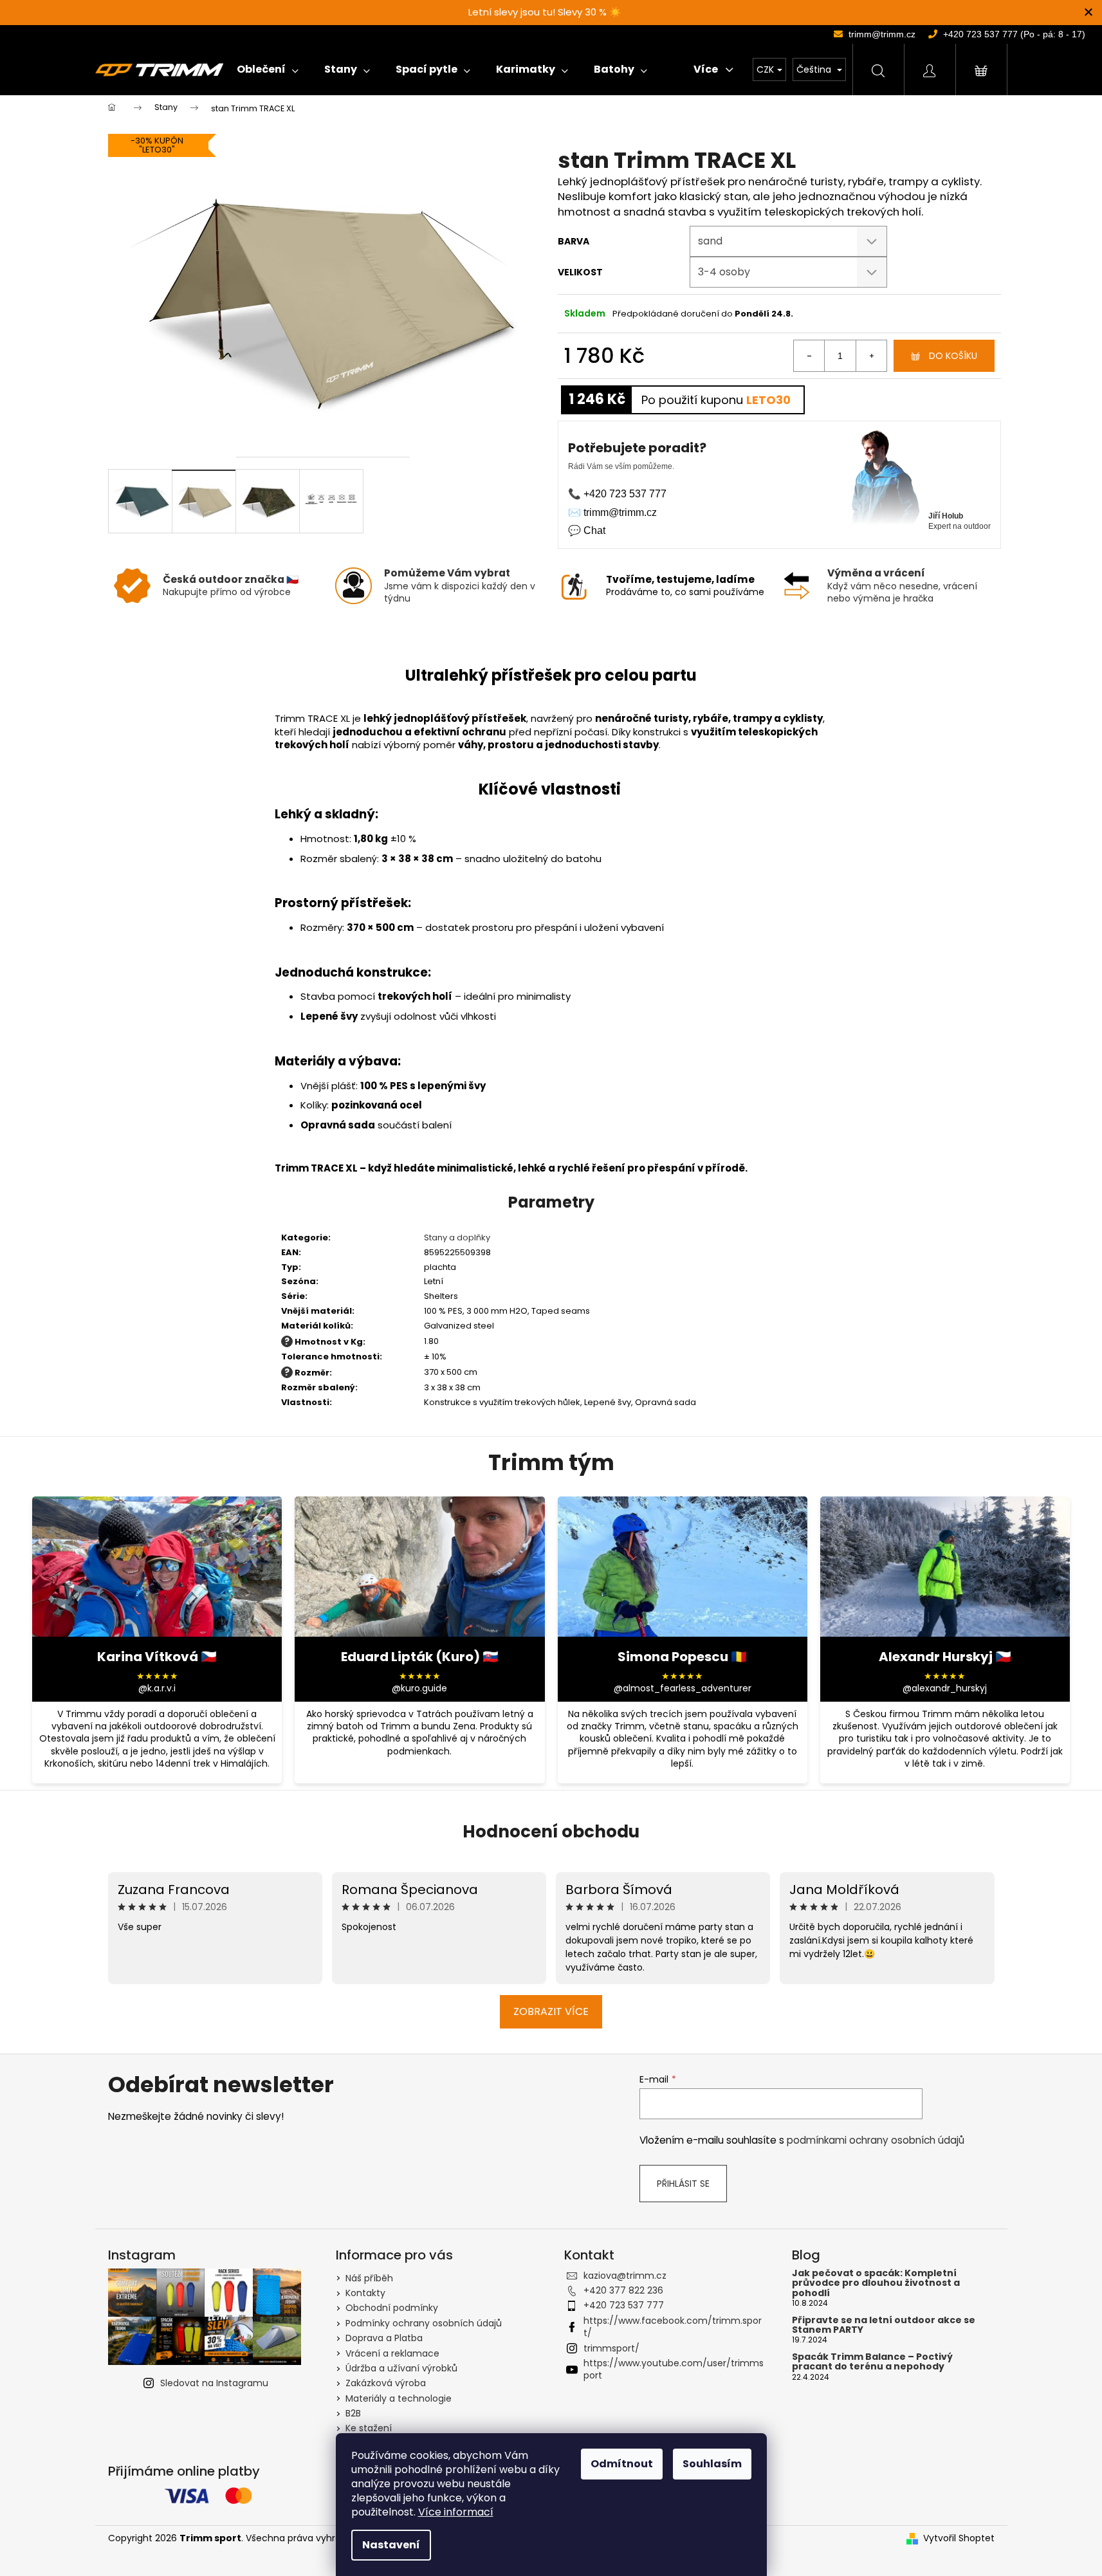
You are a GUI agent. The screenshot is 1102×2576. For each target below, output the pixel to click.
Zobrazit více (551, 2011)
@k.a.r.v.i (157, 1688)
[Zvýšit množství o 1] (871, 356)
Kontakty (365, 2293)
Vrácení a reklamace (392, 2353)
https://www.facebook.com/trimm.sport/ (673, 2327)
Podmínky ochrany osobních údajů (424, 2323)
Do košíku (953, 356)
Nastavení (391, 2545)
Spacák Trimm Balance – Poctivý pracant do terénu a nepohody (872, 2362)
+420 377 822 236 (623, 2290)
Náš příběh (369, 2278)
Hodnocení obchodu (551, 1832)
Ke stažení (369, 2428)
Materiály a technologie (399, 2398)
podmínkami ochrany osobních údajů (876, 2140)
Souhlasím (712, 2464)
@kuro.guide (419, 1688)
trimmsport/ (611, 2348)
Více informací (456, 2512)
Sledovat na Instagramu (214, 2383)
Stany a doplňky (457, 1237)
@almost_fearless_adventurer (683, 1688)
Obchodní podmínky (392, 2308)
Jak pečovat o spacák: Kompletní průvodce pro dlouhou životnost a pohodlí (876, 2283)
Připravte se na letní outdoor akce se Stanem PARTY (884, 2325)
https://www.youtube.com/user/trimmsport (674, 2369)
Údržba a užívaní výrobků (401, 2368)
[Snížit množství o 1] (809, 356)
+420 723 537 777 (624, 2305)
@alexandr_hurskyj (945, 1688)
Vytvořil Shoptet (959, 2538)
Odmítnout (622, 2464)
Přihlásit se (683, 2184)
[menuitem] (268, 69)
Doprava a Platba (384, 2338)
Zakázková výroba (386, 2383)
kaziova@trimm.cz (625, 2276)
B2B (353, 2413)
